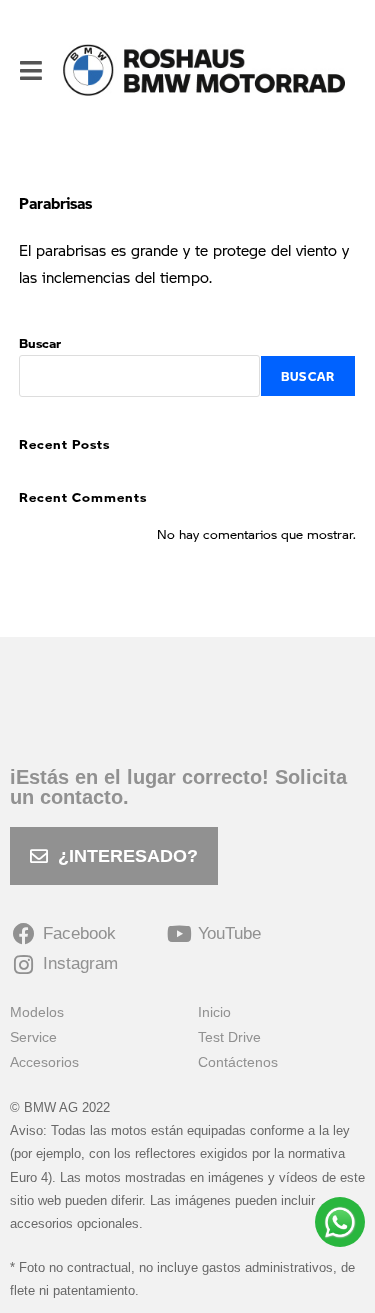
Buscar (40, 342)
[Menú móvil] (31, 70)
